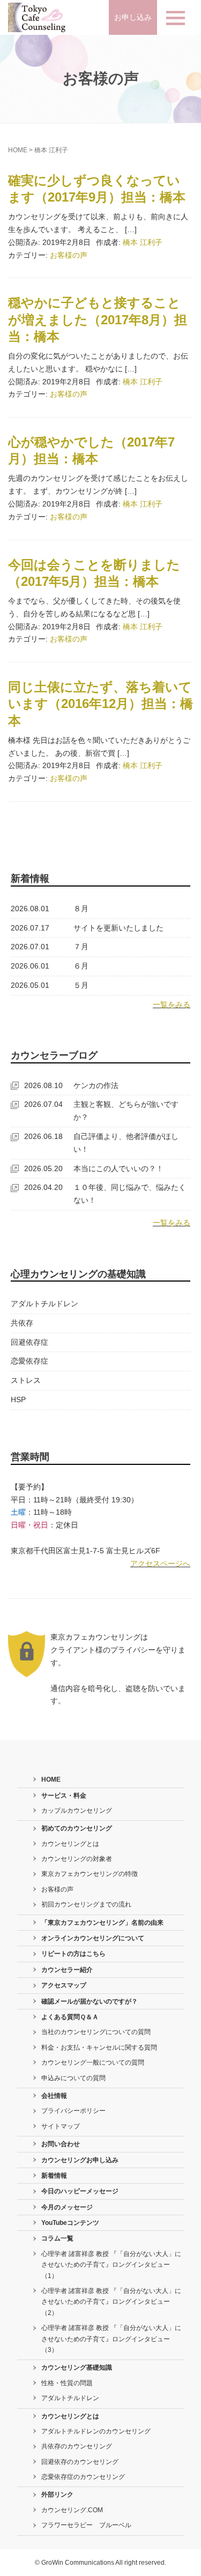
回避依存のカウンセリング (80, 2462)
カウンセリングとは (70, 1844)
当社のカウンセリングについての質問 (96, 2032)
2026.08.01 (30, 909)
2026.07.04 (43, 1104)
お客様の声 (69, 255)
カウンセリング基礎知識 (77, 2367)
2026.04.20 (43, 1187)
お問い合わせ (61, 2144)
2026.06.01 (30, 966)
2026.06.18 (43, 1136)
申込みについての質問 (73, 2078)
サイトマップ (61, 2126)
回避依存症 (29, 1342)
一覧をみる (172, 1004)
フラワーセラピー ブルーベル (86, 2525)
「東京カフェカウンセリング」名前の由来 (102, 1923)
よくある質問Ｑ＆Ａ (70, 2017)
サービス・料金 (64, 1796)
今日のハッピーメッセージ (80, 2191)
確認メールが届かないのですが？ (90, 2001)
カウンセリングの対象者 (77, 1859)
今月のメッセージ (67, 2207)
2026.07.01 (30, 947)
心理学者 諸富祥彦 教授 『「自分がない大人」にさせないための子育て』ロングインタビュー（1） (111, 2265)
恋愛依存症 (29, 1361)
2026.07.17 (30, 928)
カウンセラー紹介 (67, 1970)
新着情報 (54, 2176)
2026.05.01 (30, 985)
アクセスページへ (160, 1564)
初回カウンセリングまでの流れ (86, 1904)
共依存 (22, 1323)
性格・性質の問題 (67, 2383)
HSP (18, 1399)
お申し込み (133, 17)
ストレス (26, 1380)
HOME (18, 150)
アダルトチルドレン (44, 1304)
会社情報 (54, 2096)
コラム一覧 (57, 2238)
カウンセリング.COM (72, 2510)
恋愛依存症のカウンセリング (83, 2477)
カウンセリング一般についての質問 (93, 2063)
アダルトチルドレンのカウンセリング (96, 2431)
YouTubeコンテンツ (70, 2223)
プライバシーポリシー (73, 2111)
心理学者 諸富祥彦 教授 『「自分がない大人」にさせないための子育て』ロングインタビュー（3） (111, 2339)
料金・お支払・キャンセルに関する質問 (99, 2048)
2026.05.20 (43, 1168)
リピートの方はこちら (73, 1954)
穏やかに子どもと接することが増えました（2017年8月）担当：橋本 (98, 319)
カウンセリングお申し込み (80, 2160)
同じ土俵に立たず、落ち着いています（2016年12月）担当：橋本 (100, 703)
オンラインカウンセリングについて (93, 1938)
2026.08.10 (43, 1085)
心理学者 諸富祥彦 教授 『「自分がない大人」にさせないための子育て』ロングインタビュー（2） (111, 2302)
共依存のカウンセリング (77, 2446)
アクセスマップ (64, 1985)
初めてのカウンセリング (77, 1828)
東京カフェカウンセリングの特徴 (90, 1874)
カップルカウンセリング (77, 1811)
